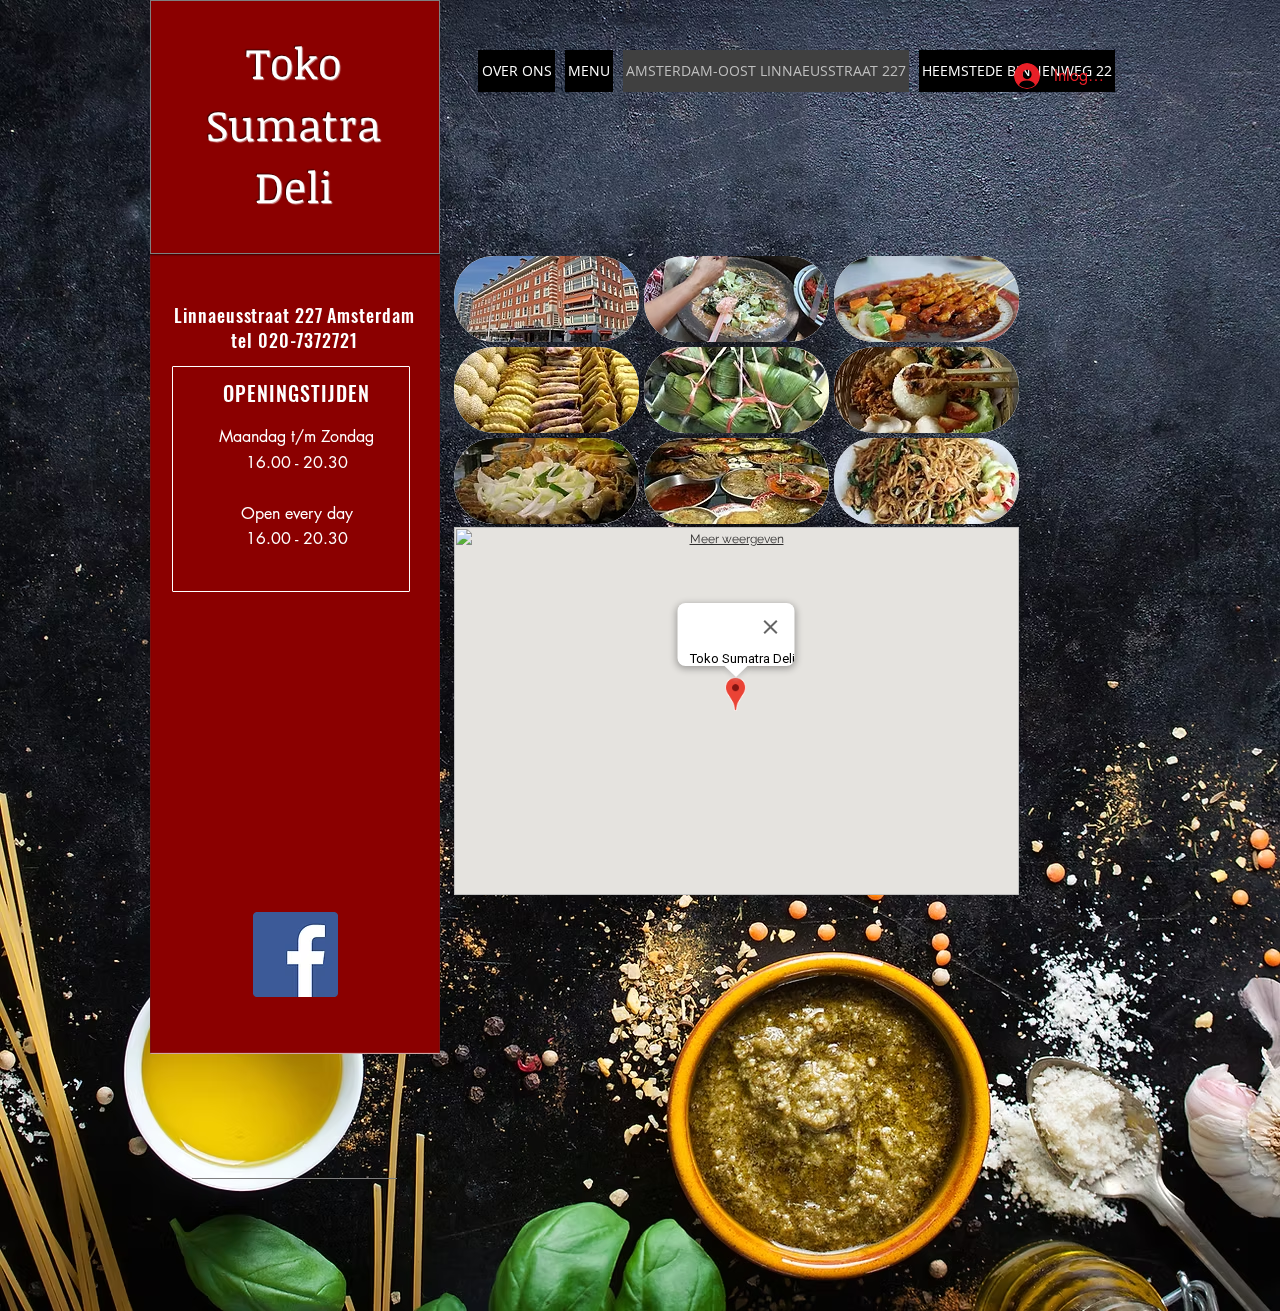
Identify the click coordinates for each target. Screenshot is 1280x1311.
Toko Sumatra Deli (293, 124)
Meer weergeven (737, 539)
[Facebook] (295, 954)
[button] (546, 299)
